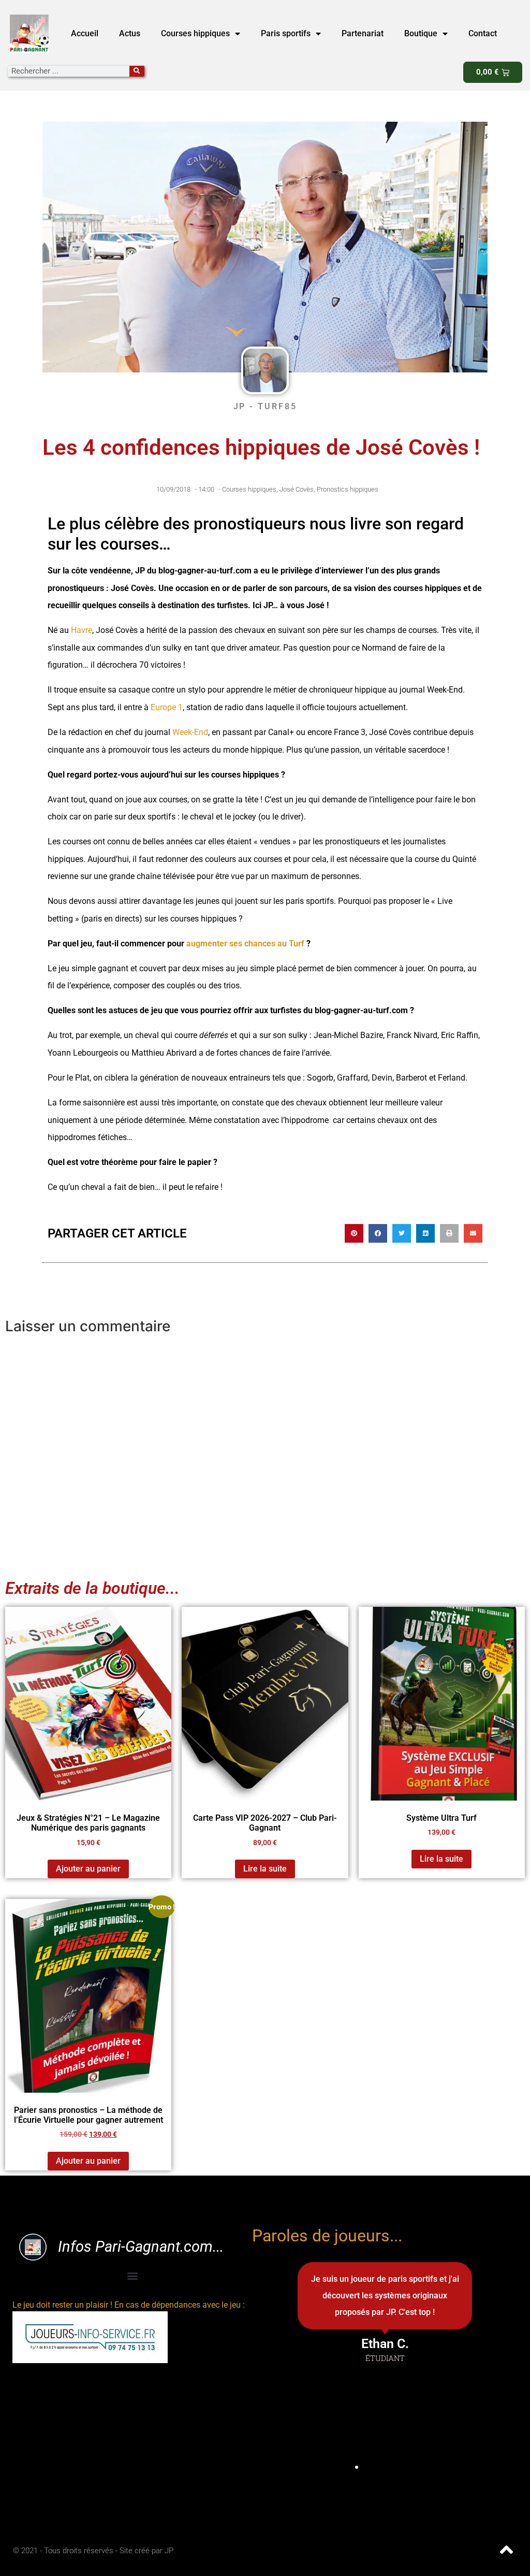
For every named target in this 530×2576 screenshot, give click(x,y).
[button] (354, 1233)
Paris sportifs (286, 33)
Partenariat (363, 33)
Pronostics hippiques (348, 489)
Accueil (85, 33)
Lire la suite (265, 1869)
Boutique (421, 33)
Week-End (190, 732)
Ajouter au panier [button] (88, 1869)
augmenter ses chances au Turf (246, 944)
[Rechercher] (137, 71)
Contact (483, 33)
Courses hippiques (195, 33)
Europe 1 (167, 707)
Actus (130, 33)
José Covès (297, 489)
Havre (82, 630)
